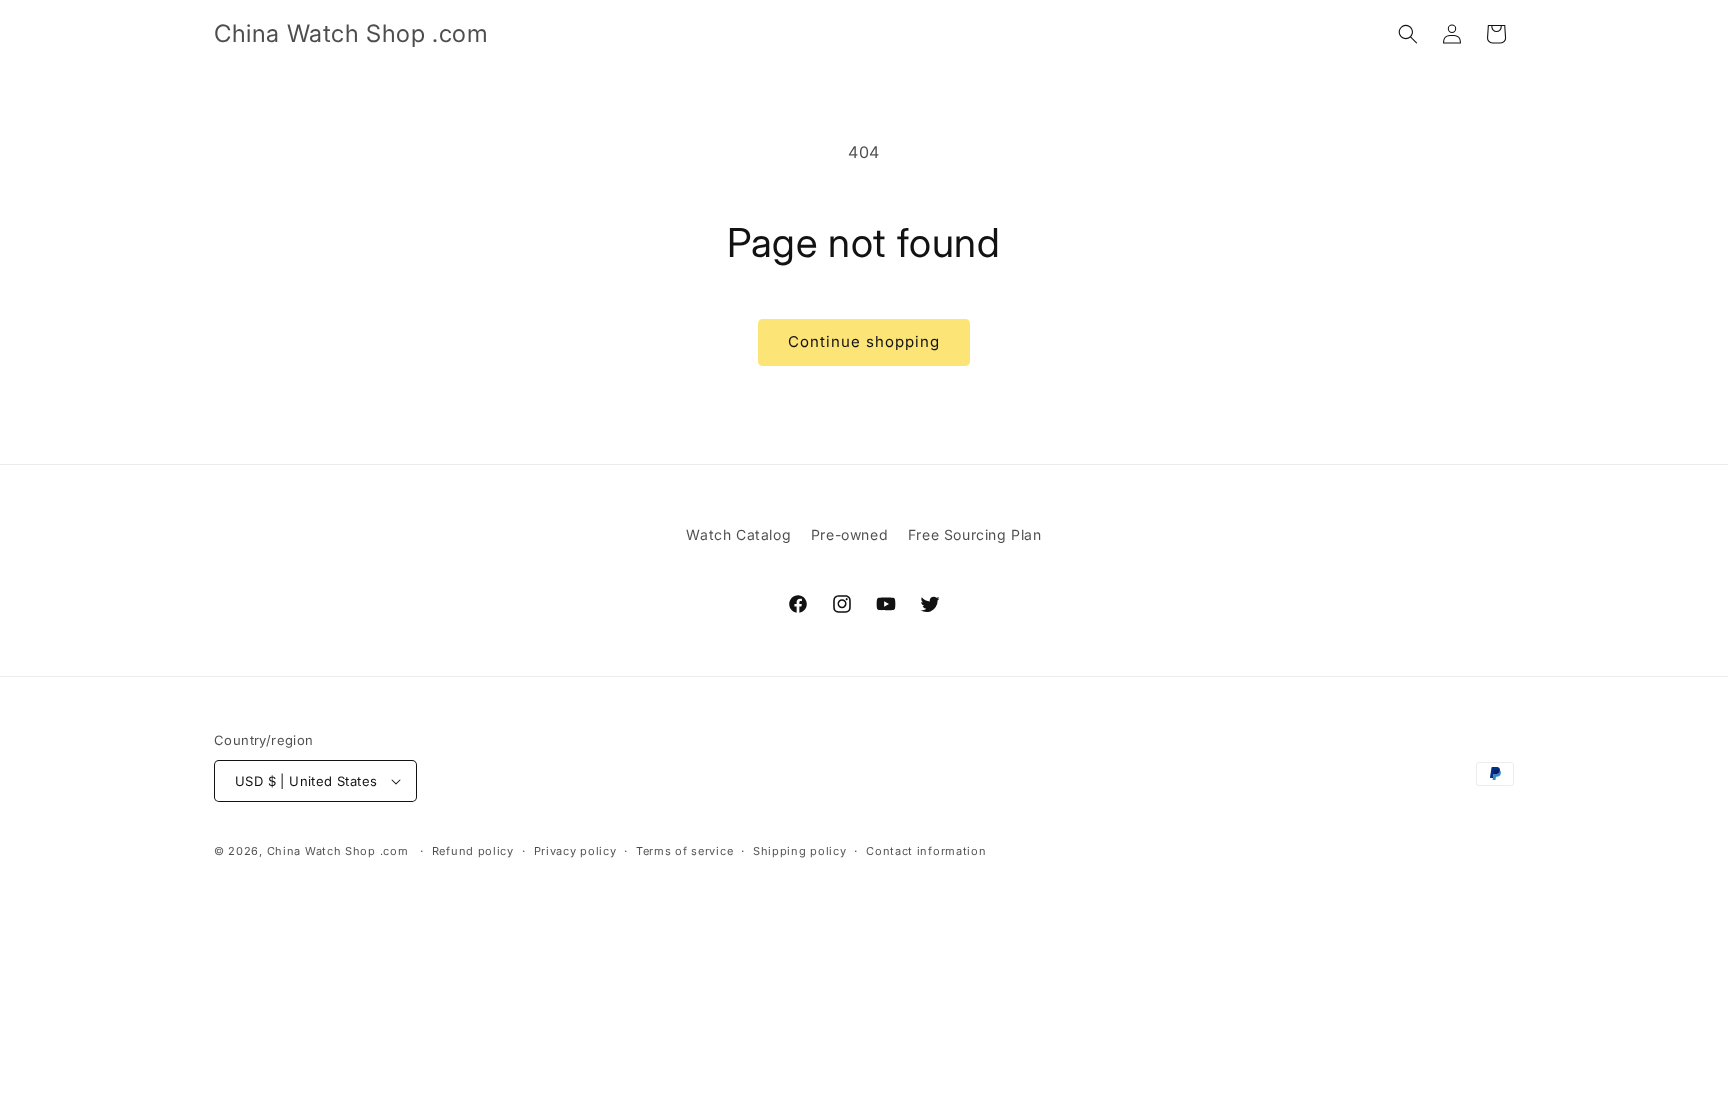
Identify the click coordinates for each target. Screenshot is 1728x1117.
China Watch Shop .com (338, 851)
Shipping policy (800, 851)
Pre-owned (849, 534)
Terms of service (684, 851)
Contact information (926, 851)
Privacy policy (575, 851)
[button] (1408, 34)
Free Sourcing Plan (975, 534)
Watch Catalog (738, 534)
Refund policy (473, 851)
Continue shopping (864, 341)
